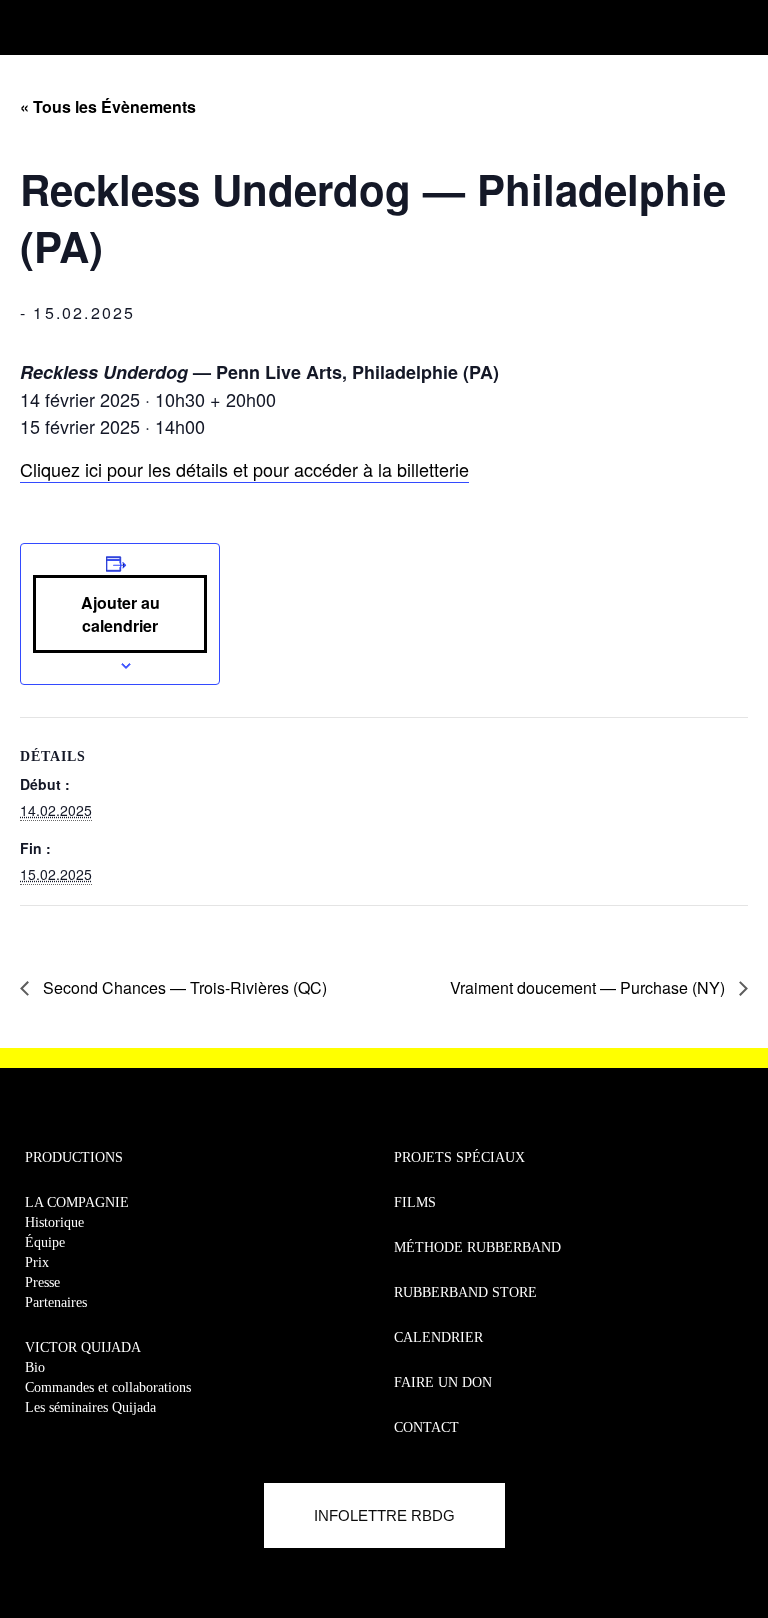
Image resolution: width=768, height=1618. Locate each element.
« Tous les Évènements (108, 106)
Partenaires (56, 1302)
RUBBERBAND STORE (465, 1292)
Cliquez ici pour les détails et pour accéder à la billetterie (244, 469)
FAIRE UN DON (443, 1382)
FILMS (415, 1202)
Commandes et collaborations (108, 1387)
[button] (27, 22)
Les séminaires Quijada (90, 1407)
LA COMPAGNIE (77, 1202)
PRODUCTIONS (74, 1157)
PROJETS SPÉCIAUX (459, 1157)
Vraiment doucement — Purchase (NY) (589, 987)
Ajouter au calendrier (120, 614)
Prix (37, 1262)
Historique (54, 1222)
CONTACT (426, 1427)
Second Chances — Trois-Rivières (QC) (183, 987)
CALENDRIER (438, 1337)
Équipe (45, 1242)
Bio (35, 1367)
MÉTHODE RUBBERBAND (477, 1247)
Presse (42, 1282)
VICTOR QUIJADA (83, 1347)
